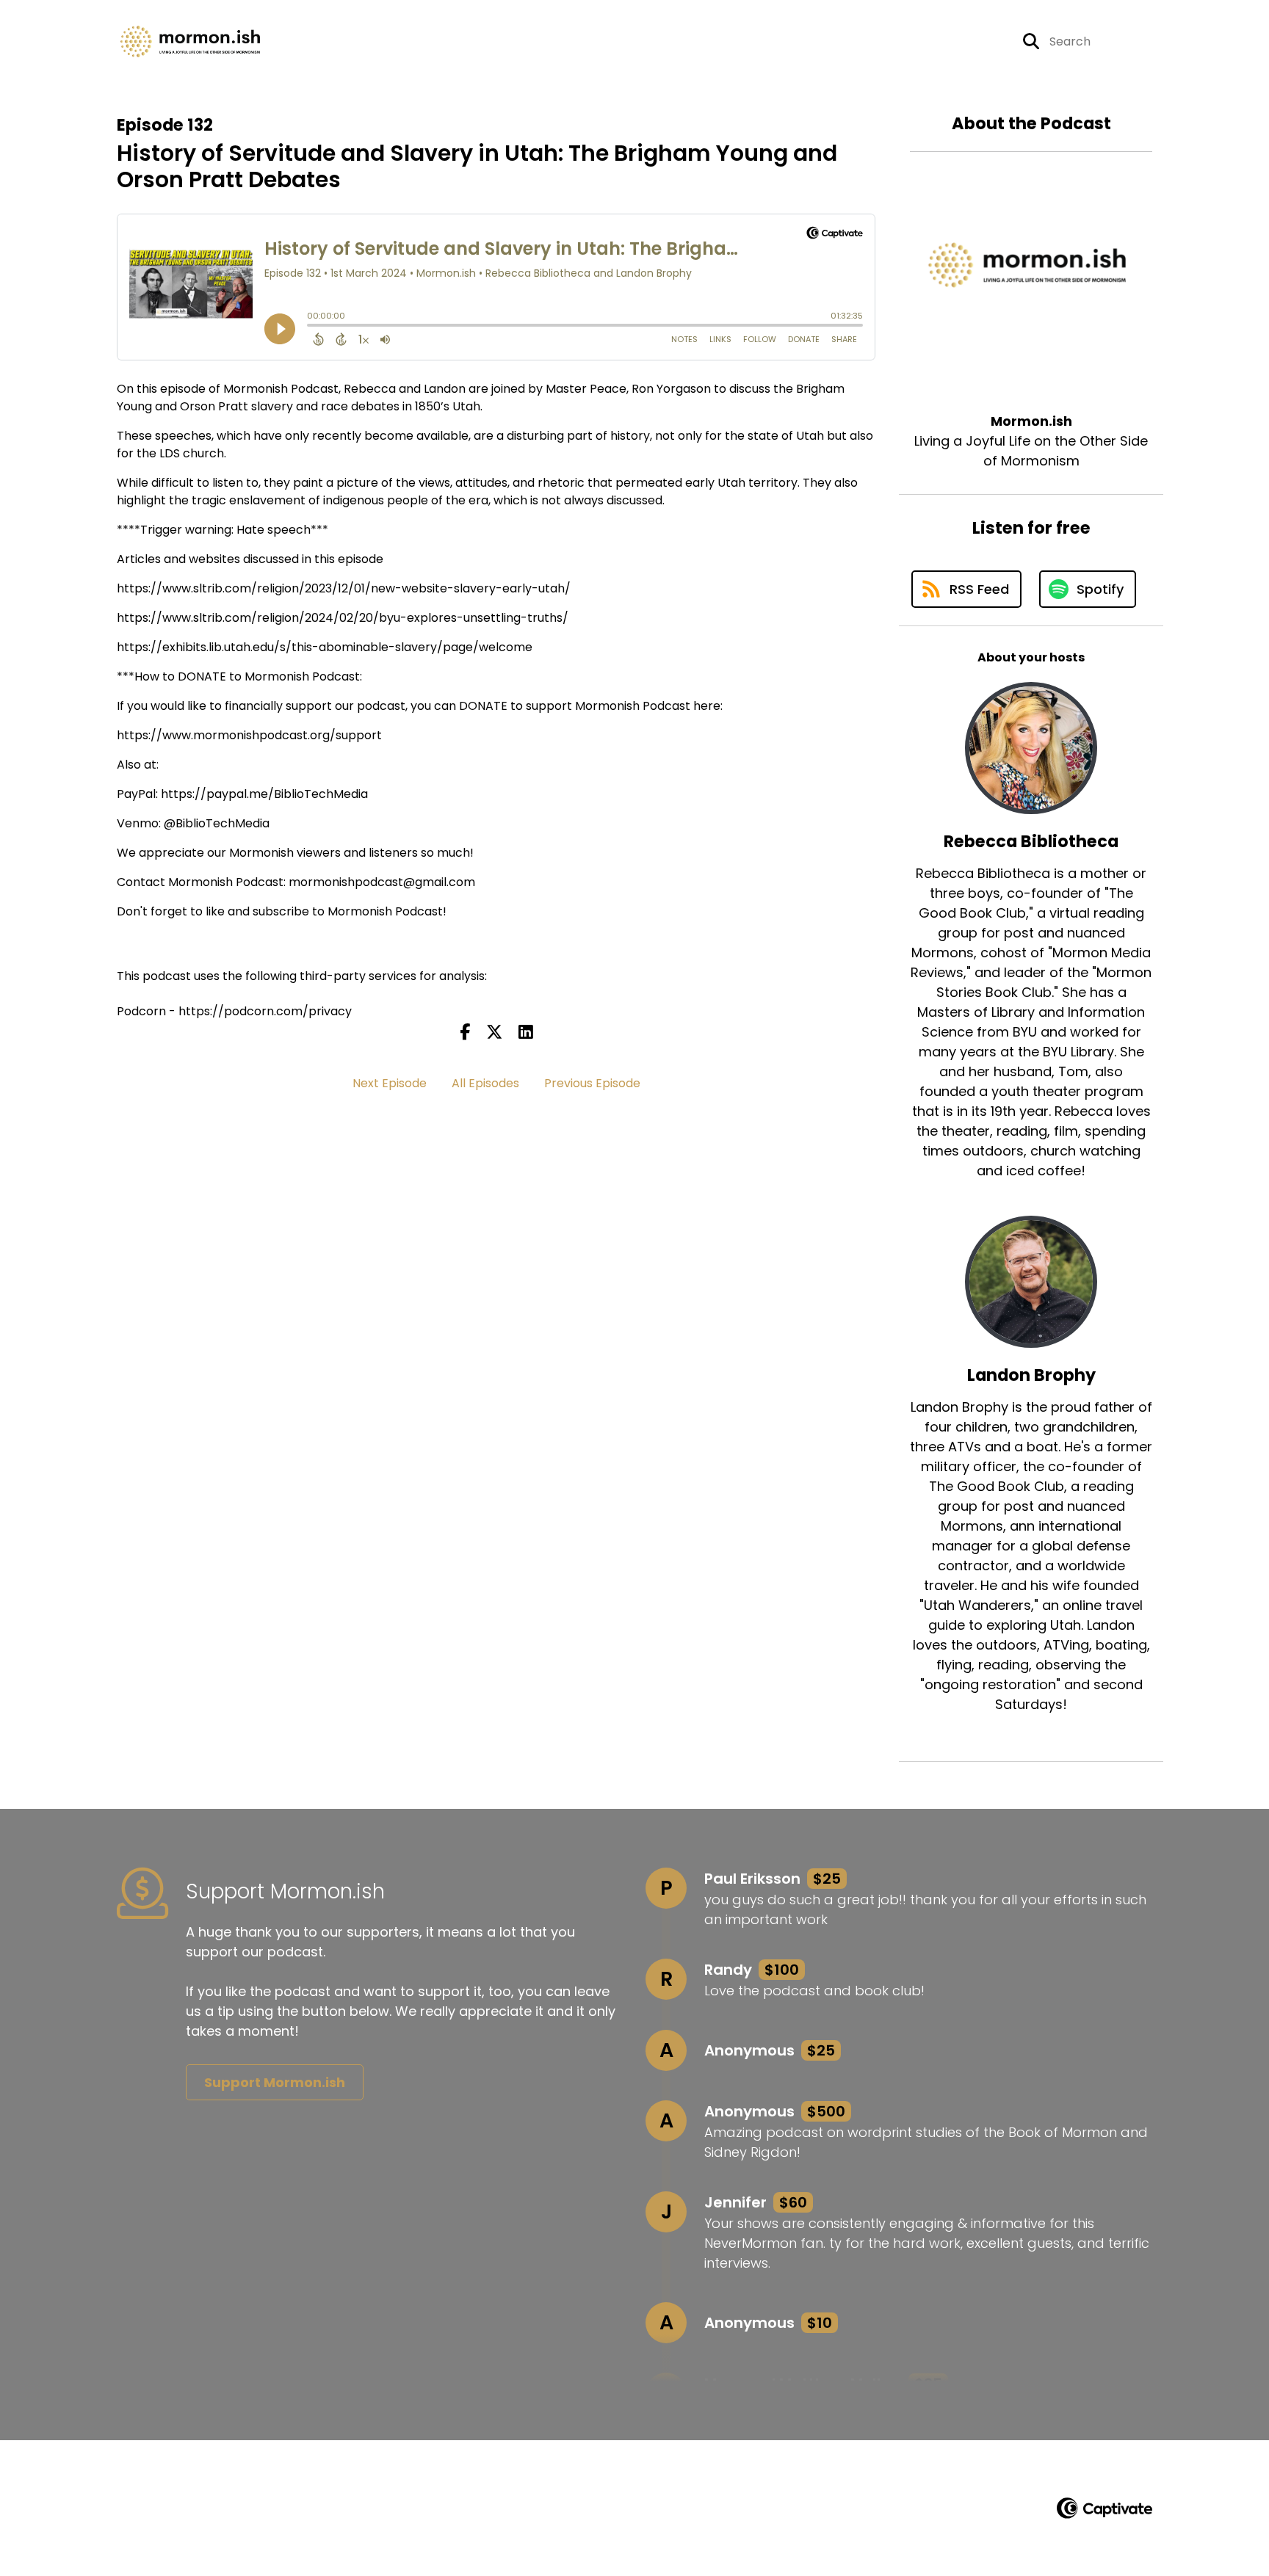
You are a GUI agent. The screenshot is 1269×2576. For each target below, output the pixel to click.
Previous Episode (592, 1083)
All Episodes (485, 1083)
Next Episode (390, 1083)
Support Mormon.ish (275, 2082)
